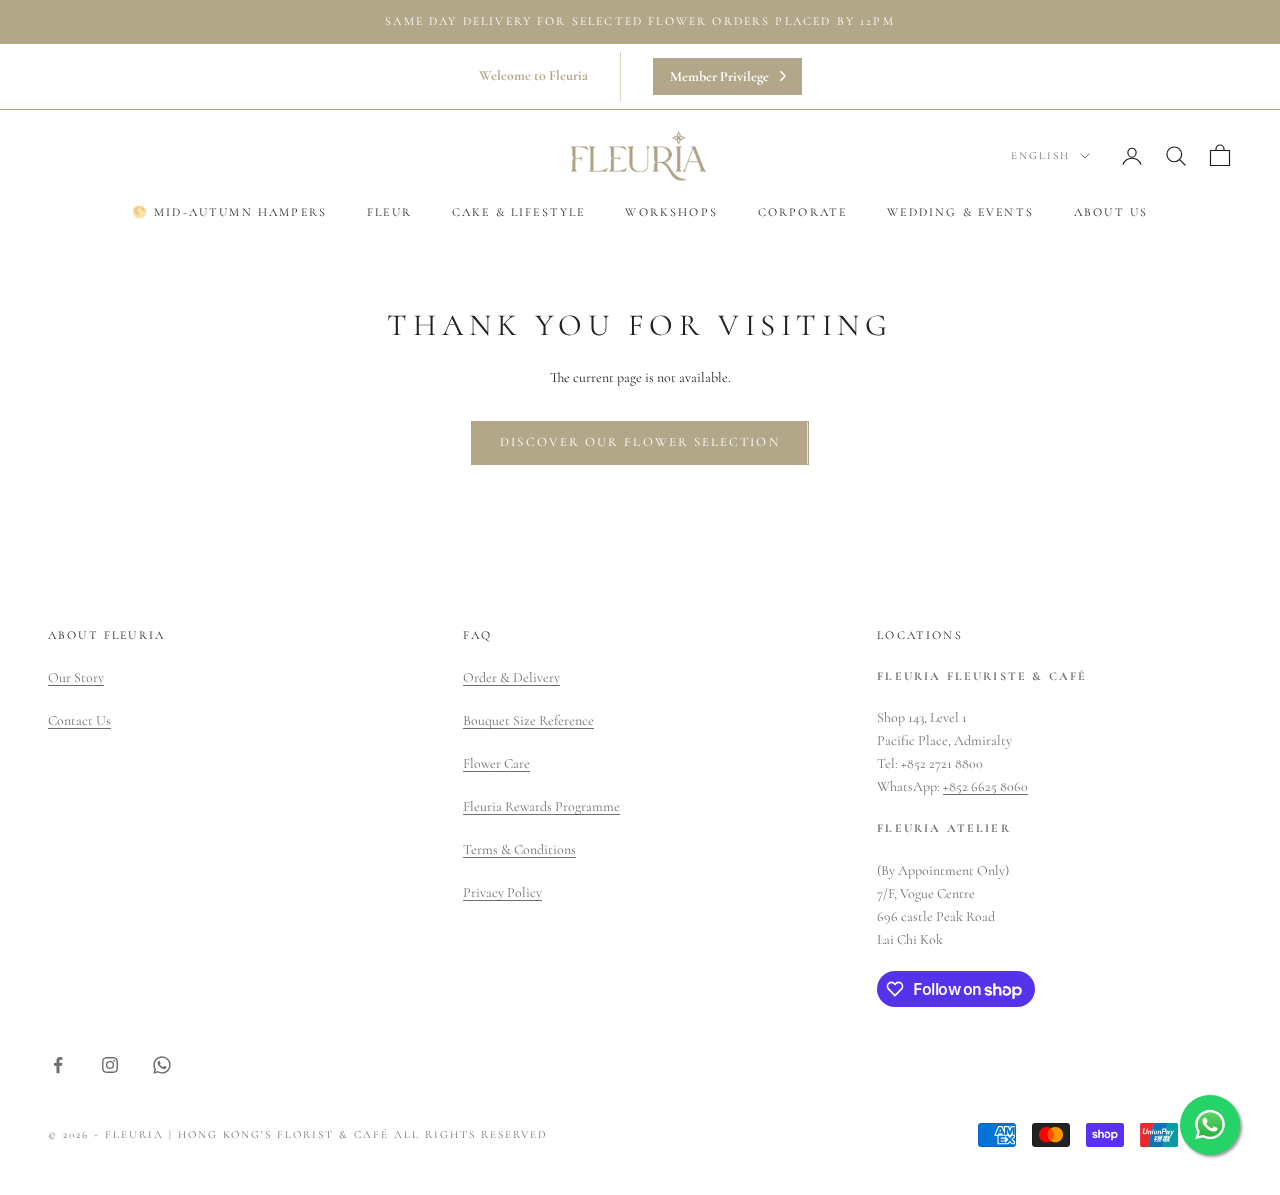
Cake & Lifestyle (519, 212)
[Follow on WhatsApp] (162, 1065)
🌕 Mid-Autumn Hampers (229, 212)
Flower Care (496, 763)
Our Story (76, 677)
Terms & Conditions (519, 849)
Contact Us (79, 720)
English (1040, 155)
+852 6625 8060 (985, 786)
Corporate (802, 212)
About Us (1111, 212)
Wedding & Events (960, 212)
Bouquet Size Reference (528, 720)
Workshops (671, 212)
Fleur (389, 212)
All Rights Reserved (471, 1134)
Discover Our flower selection (639, 442)
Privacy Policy (502, 892)
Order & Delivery (511, 677)
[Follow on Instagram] (110, 1065)
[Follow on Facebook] (58, 1065)
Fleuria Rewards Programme (541, 806)
